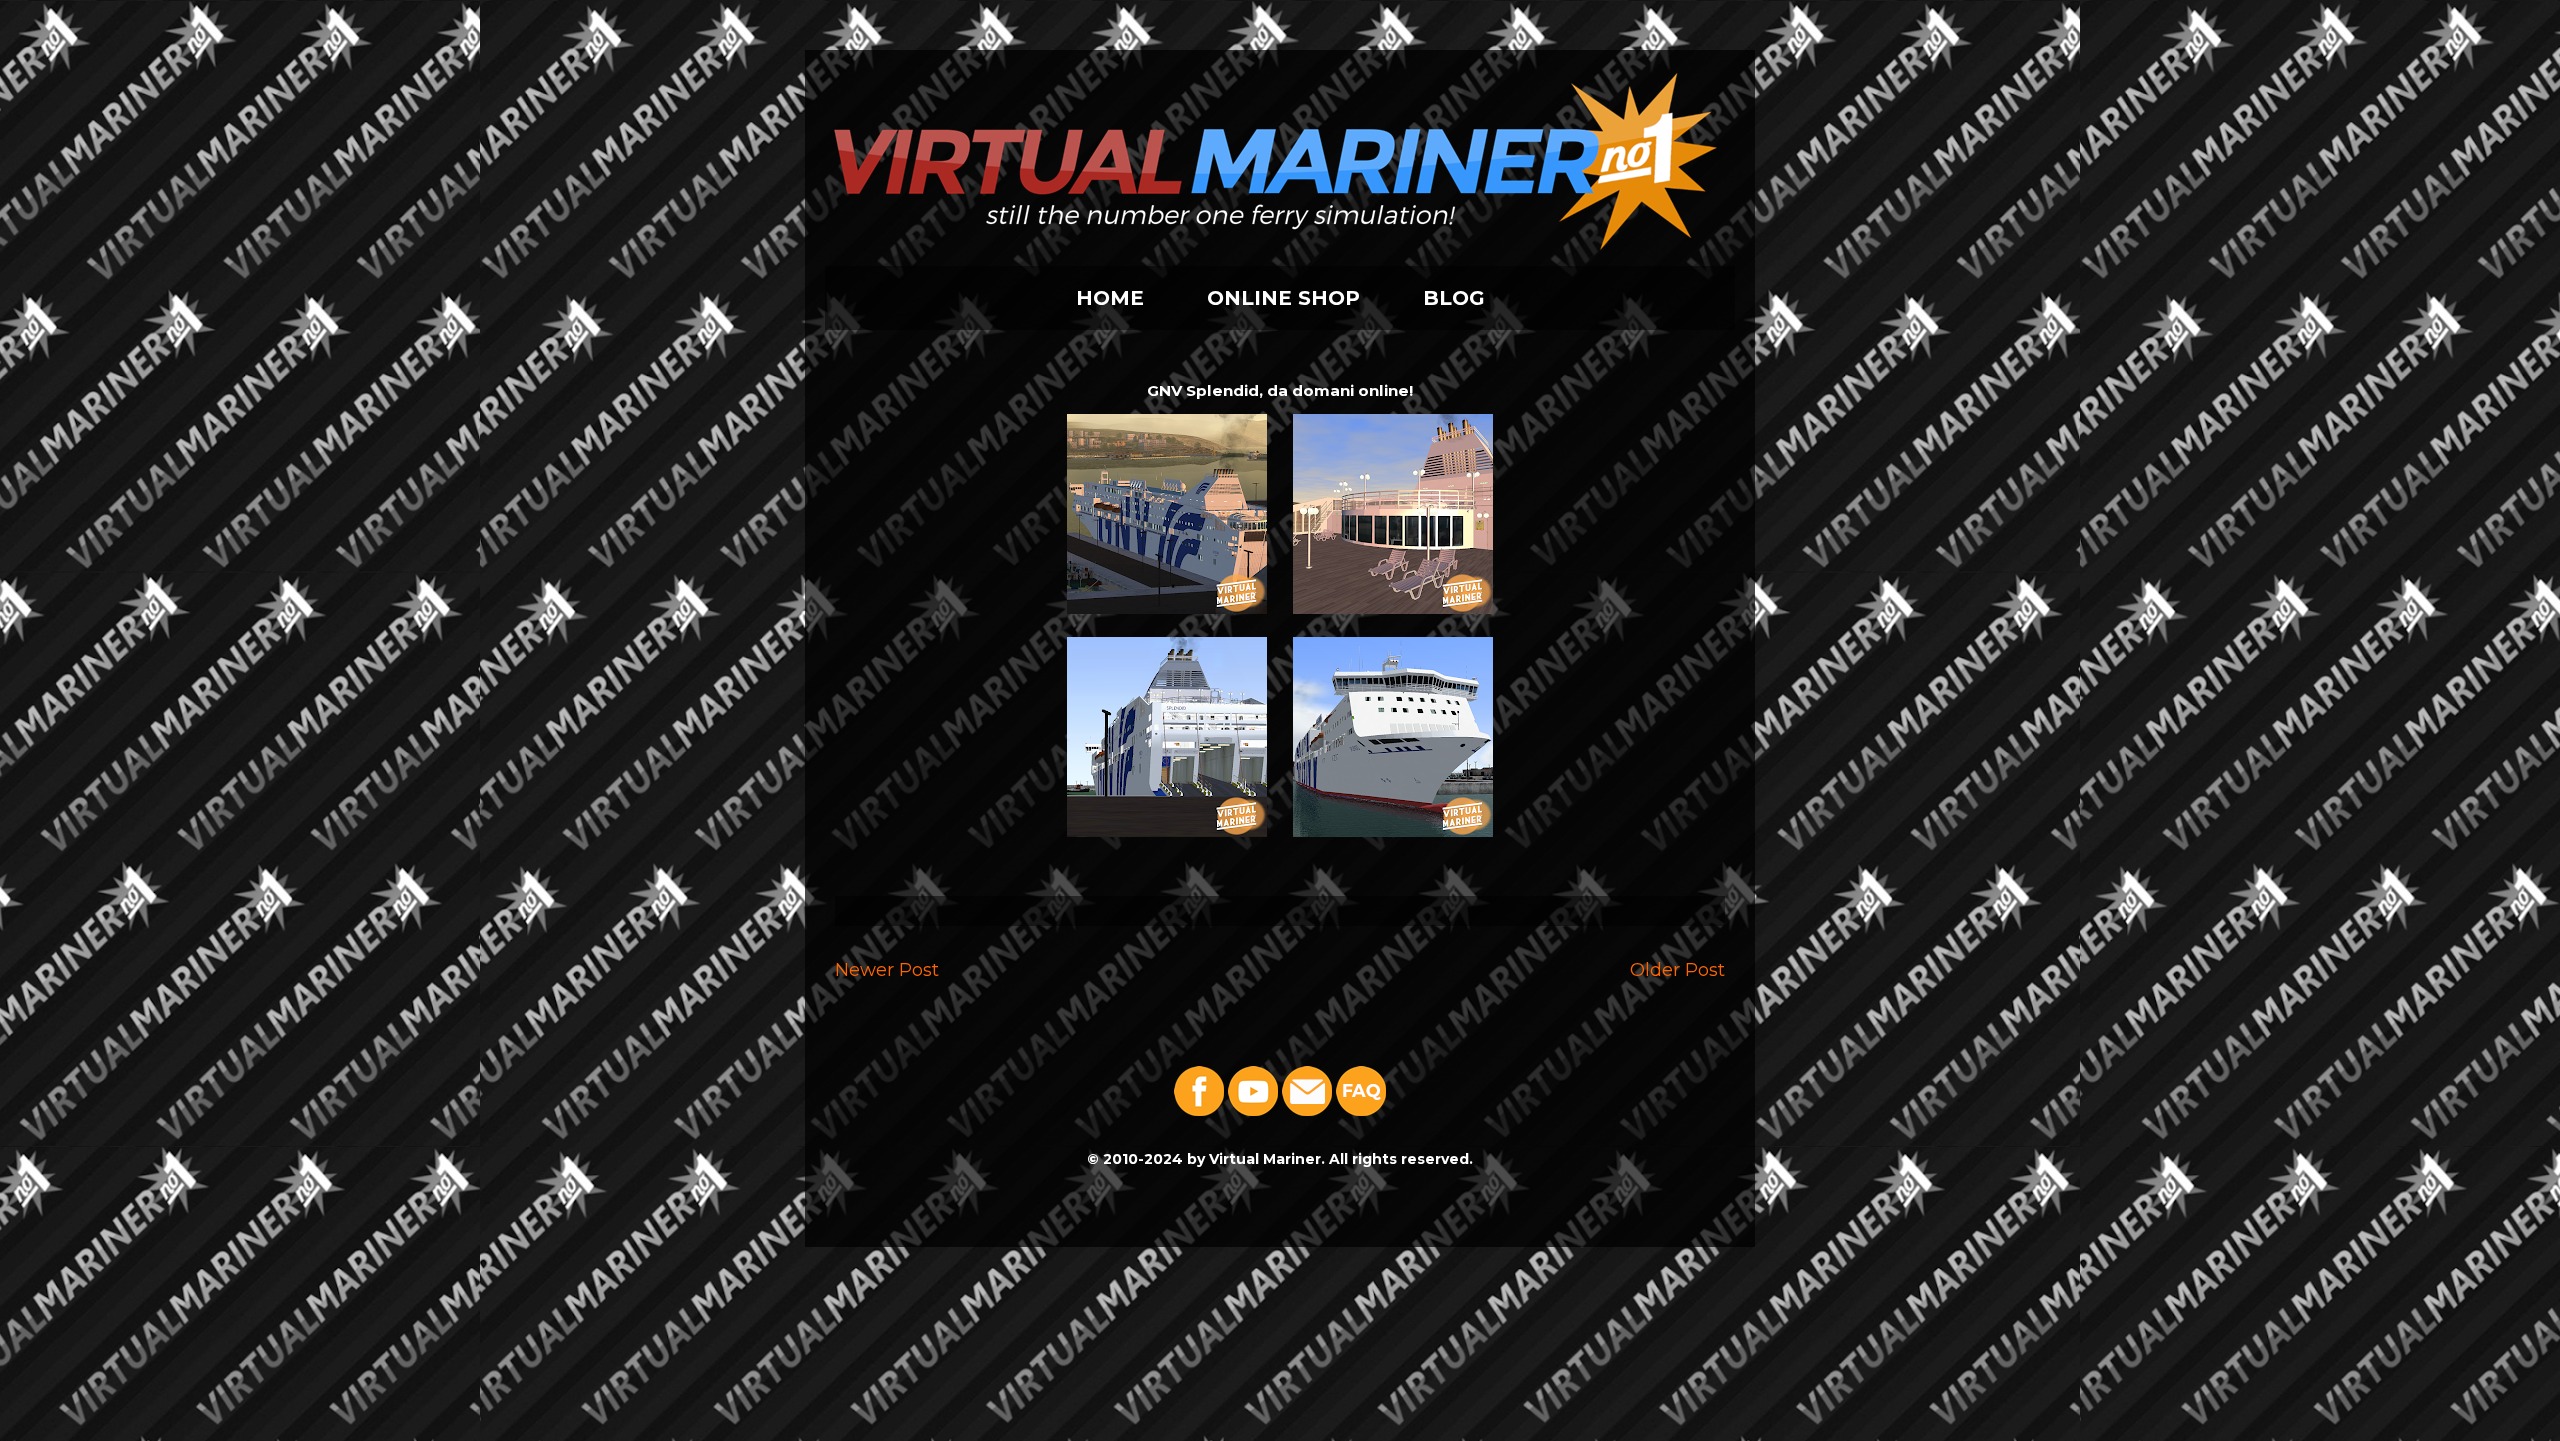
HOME (1110, 298)
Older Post (1677, 969)
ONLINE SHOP (1283, 298)
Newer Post (887, 969)
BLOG (1454, 298)
